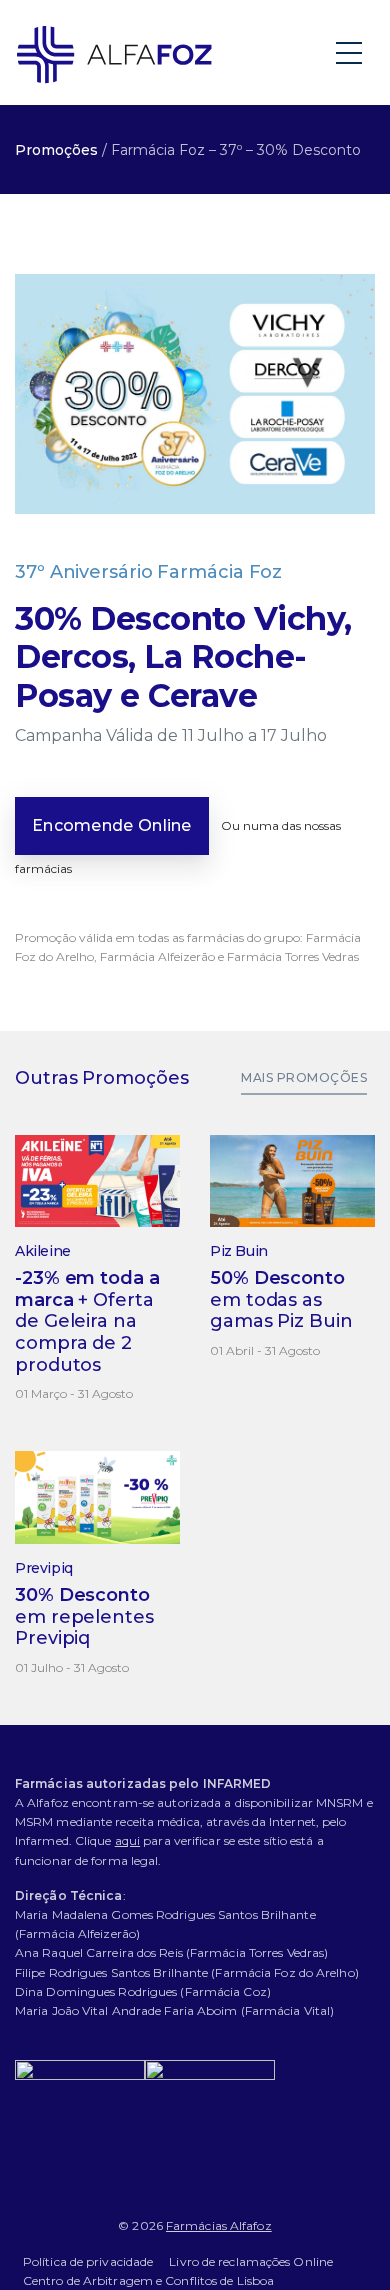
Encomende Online (112, 825)
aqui (127, 1840)
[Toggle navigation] (351, 52)
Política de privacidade (88, 2261)
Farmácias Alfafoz (219, 2225)
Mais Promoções (304, 1077)
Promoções (56, 150)
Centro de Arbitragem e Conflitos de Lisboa (148, 2280)
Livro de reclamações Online (251, 2261)
